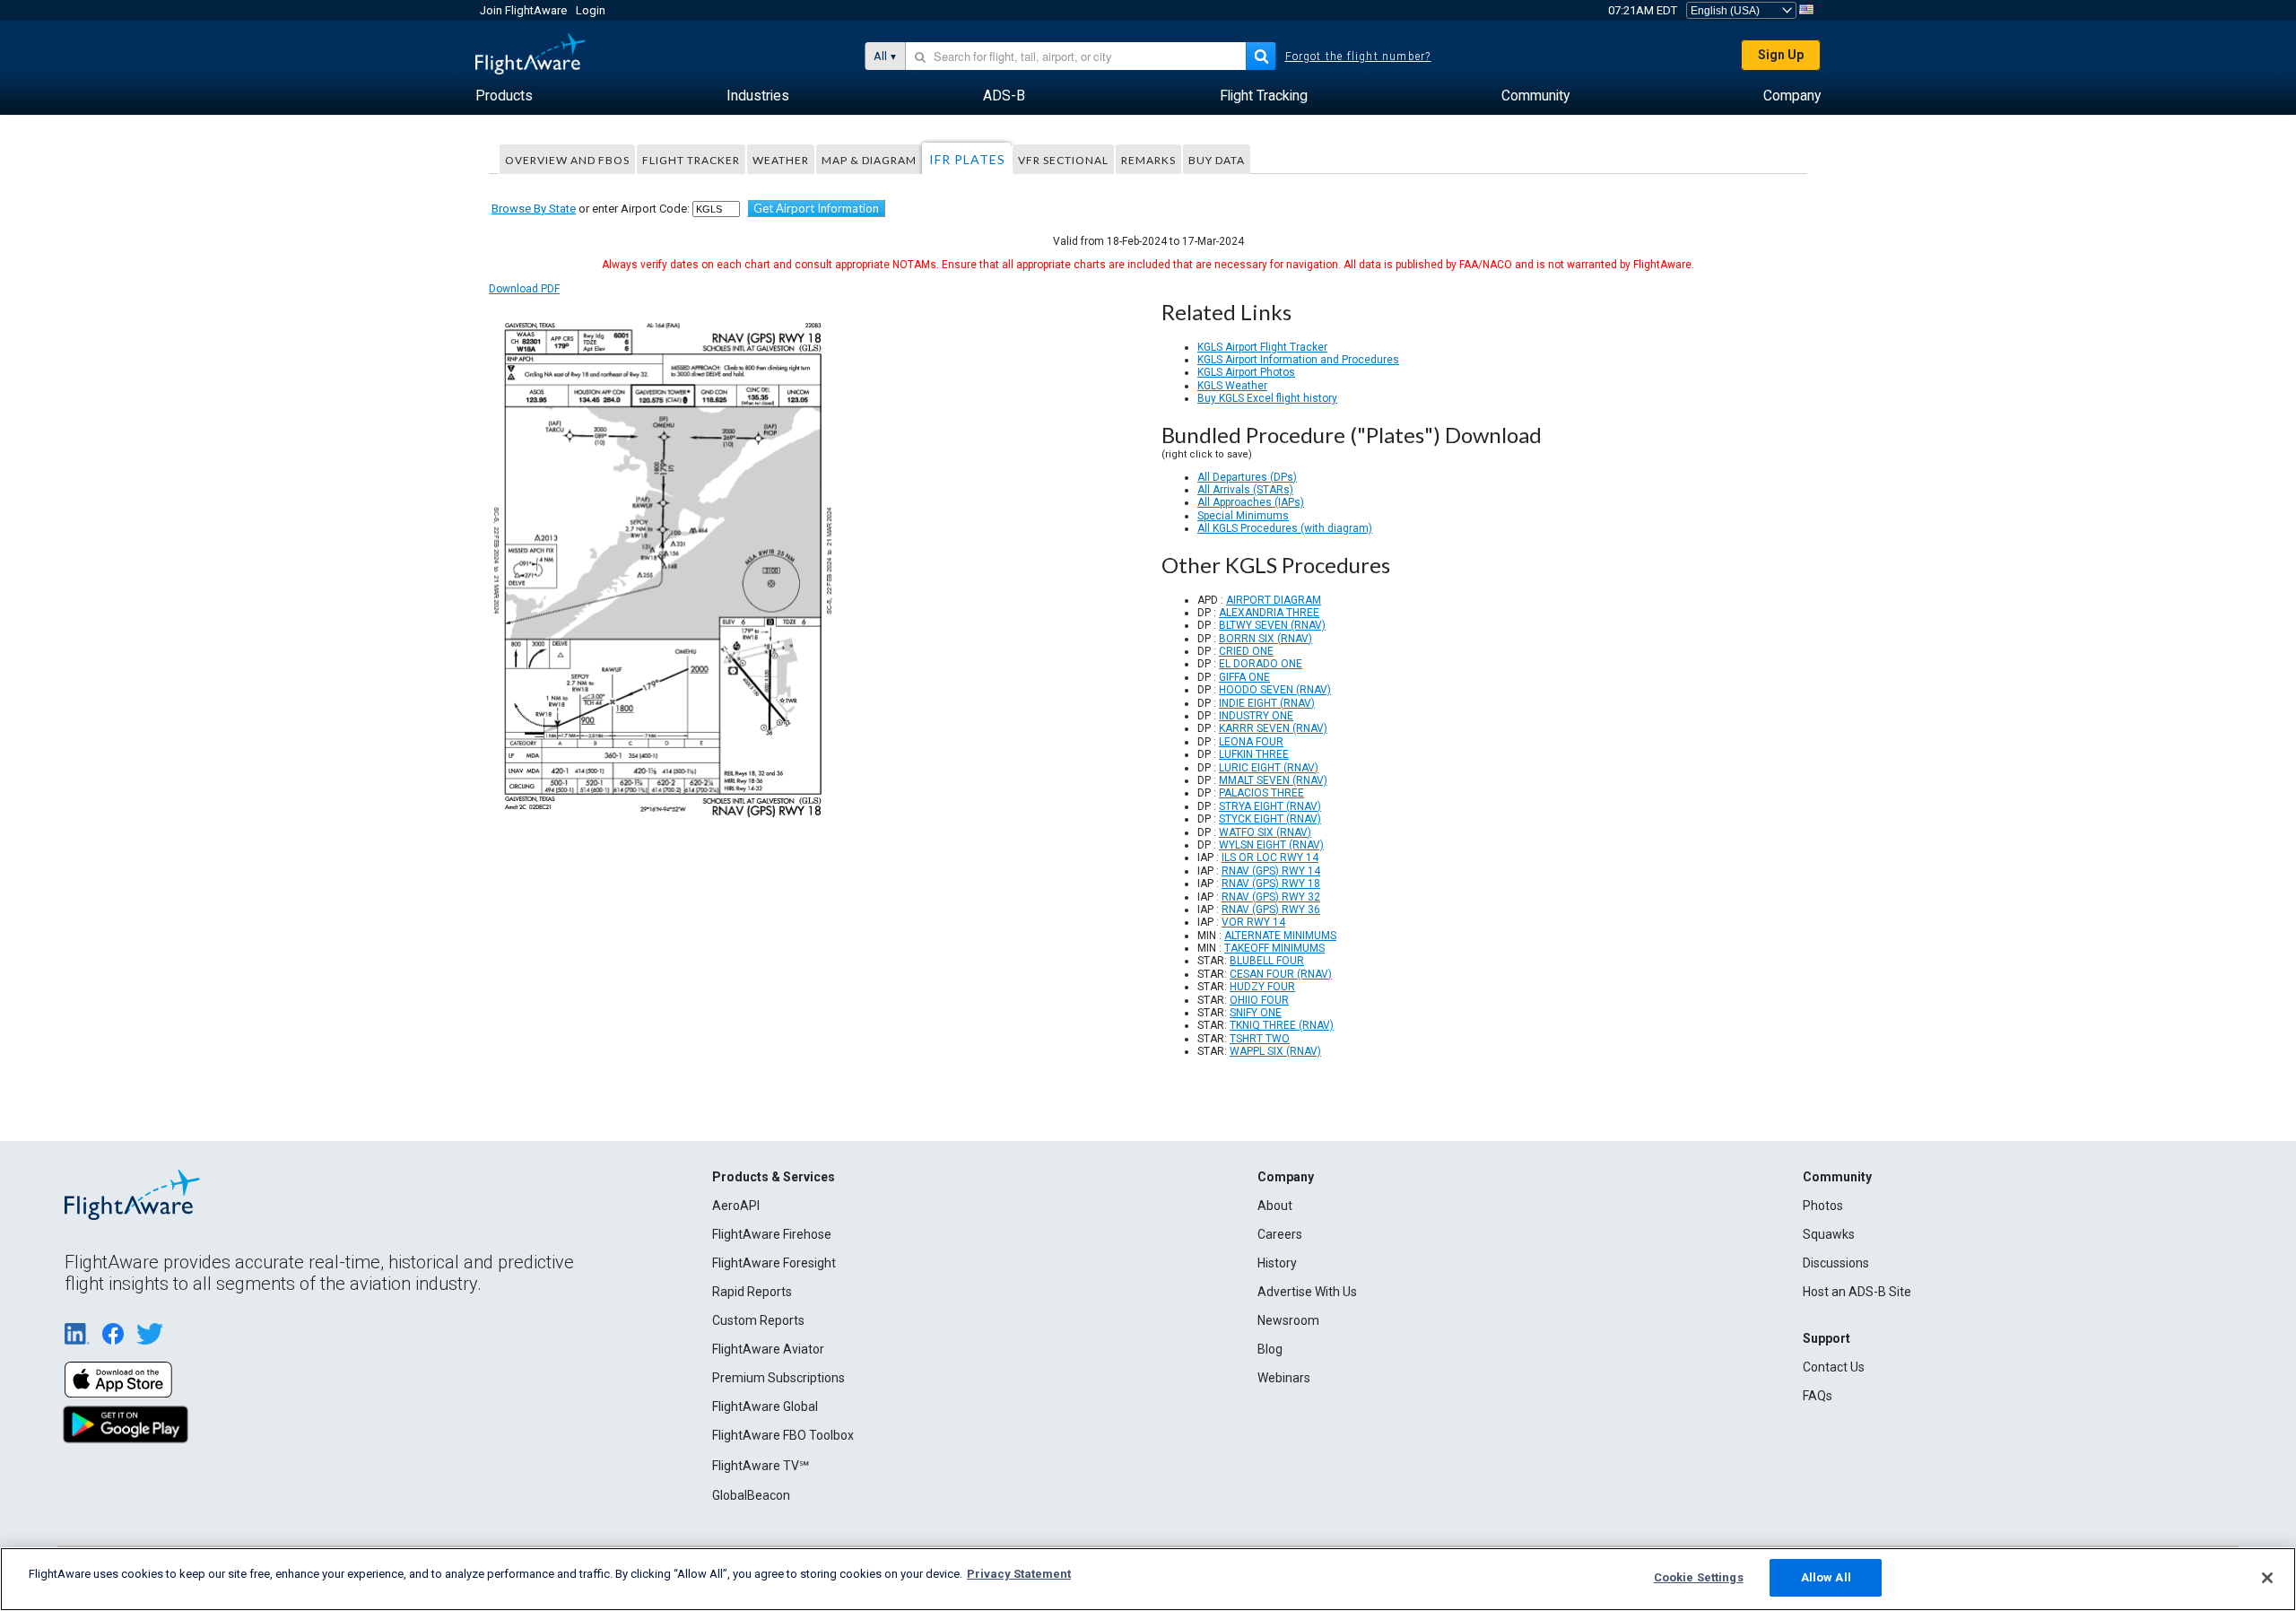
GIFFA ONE (1244, 677)
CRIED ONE (1246, 651)
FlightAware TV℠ (761, 1466)
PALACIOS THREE (1261, 793)
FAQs (1818, 1396)
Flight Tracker (691, 160)
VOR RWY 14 (1253, 922)
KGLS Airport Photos (1246, 372)
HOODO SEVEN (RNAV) (1275, 690)
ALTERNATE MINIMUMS (1280, 936)
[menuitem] (504, 96)
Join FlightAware (523, 10)
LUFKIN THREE (1254, 754)
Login (591, 10)
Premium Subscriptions (778, 1378)
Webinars (1284, 1378)
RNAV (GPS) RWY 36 (1271, 910)
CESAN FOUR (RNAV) (1281, 974)
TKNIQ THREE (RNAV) (1282, 1025)
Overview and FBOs (567, 160)
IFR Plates (967, 159)
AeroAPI (736, 1206)
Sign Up (1781, 55)
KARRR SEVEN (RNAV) (1273, 728)
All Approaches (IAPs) (1251, 502)
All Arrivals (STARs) (1245, 490)
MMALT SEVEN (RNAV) (1273, 780)
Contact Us (1834, 1367)
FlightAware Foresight (774, 1263)
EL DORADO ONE (1261, 664)
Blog (1270, 1349)
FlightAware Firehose (772, 1234)
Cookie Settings (1699, 1577)
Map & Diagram (869, 160)
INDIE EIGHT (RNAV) (1267, 703)
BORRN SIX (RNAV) (1265, 639)
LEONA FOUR (1251, 742)
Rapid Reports (752, 1292)
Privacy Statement (1019, 1574)
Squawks (1829, 1234)
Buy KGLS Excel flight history (1267, 398)
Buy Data (1217, 160)
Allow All (1826, 1577)
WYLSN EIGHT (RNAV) (1271, 845)
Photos (1823, 1206)
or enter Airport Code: (591, 209)
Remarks (1148, 160)
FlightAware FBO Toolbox (783, 1435)
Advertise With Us (1307, 1292)
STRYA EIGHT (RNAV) (1270, 806)
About (1275, 1206)
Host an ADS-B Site (1857, 1292)
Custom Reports (758, 1320)
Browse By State (534, 209)
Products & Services (774, 1177)
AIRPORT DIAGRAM (1274, 600)
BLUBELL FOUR (1267, 961)
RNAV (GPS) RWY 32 (1271, 897)
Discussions (1836, 1263)
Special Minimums (1243, 516)
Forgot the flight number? (1358, 57)
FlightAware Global (765, 1406)
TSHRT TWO (1260, 1039)
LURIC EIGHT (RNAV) (1269, 768)
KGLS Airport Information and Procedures (1298, 360)
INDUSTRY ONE (1256, 716)
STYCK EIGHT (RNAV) (1270, 819)
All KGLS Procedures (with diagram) (1285, 528)
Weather (781, 160)
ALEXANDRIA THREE (1269, 613)
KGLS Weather (1232, 386)
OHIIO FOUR (1259, 1000)
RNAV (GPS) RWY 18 (1271, 884)
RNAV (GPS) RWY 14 (1271, 871)
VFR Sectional (1063, 160)
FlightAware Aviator (768, 1349)
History (1277, 1263)
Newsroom (1288, 1320)
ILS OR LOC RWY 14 (1270, 858)
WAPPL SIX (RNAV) (1275, 1051)
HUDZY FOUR (1262, 987)
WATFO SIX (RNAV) (1265, 832)
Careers (1280, 1234)
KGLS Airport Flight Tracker (1262, 347)
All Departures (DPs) (1247, 477)
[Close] (2267, 1578)
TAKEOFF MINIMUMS (1274, 948)
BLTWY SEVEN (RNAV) (1272, 625)
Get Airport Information (816, 208)
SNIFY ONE (1256, 1013)
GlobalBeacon (751, 1495)
